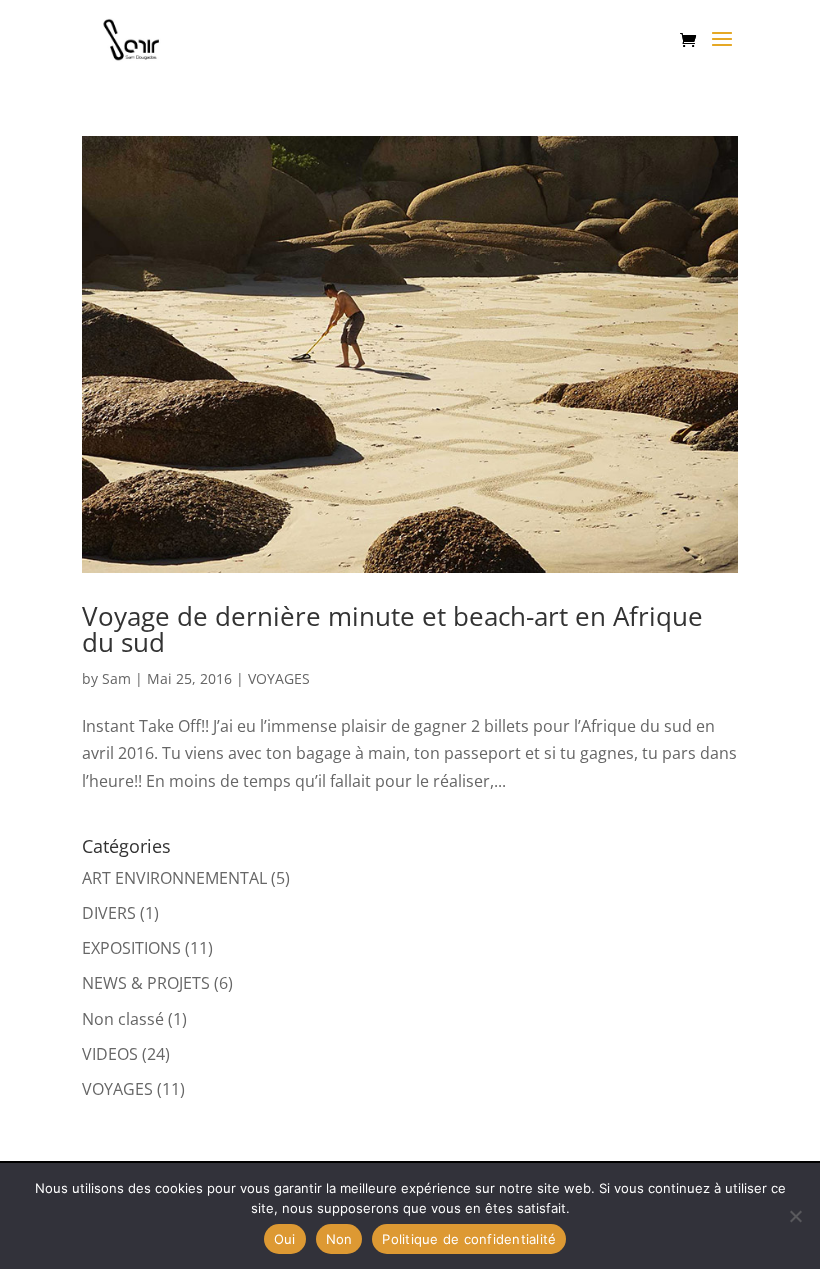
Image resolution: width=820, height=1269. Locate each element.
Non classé (123, 1019)
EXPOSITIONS (131, 948)
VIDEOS (110, 1054)
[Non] (795, 1216)
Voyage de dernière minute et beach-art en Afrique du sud (392, 629)
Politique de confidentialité (469, 1239)
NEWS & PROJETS (146, 983)
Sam (116, 678)
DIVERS (109, 913)
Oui (285, 1239)
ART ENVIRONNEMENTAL (174, 878)
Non (339, 1239)
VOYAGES (279, 678)
